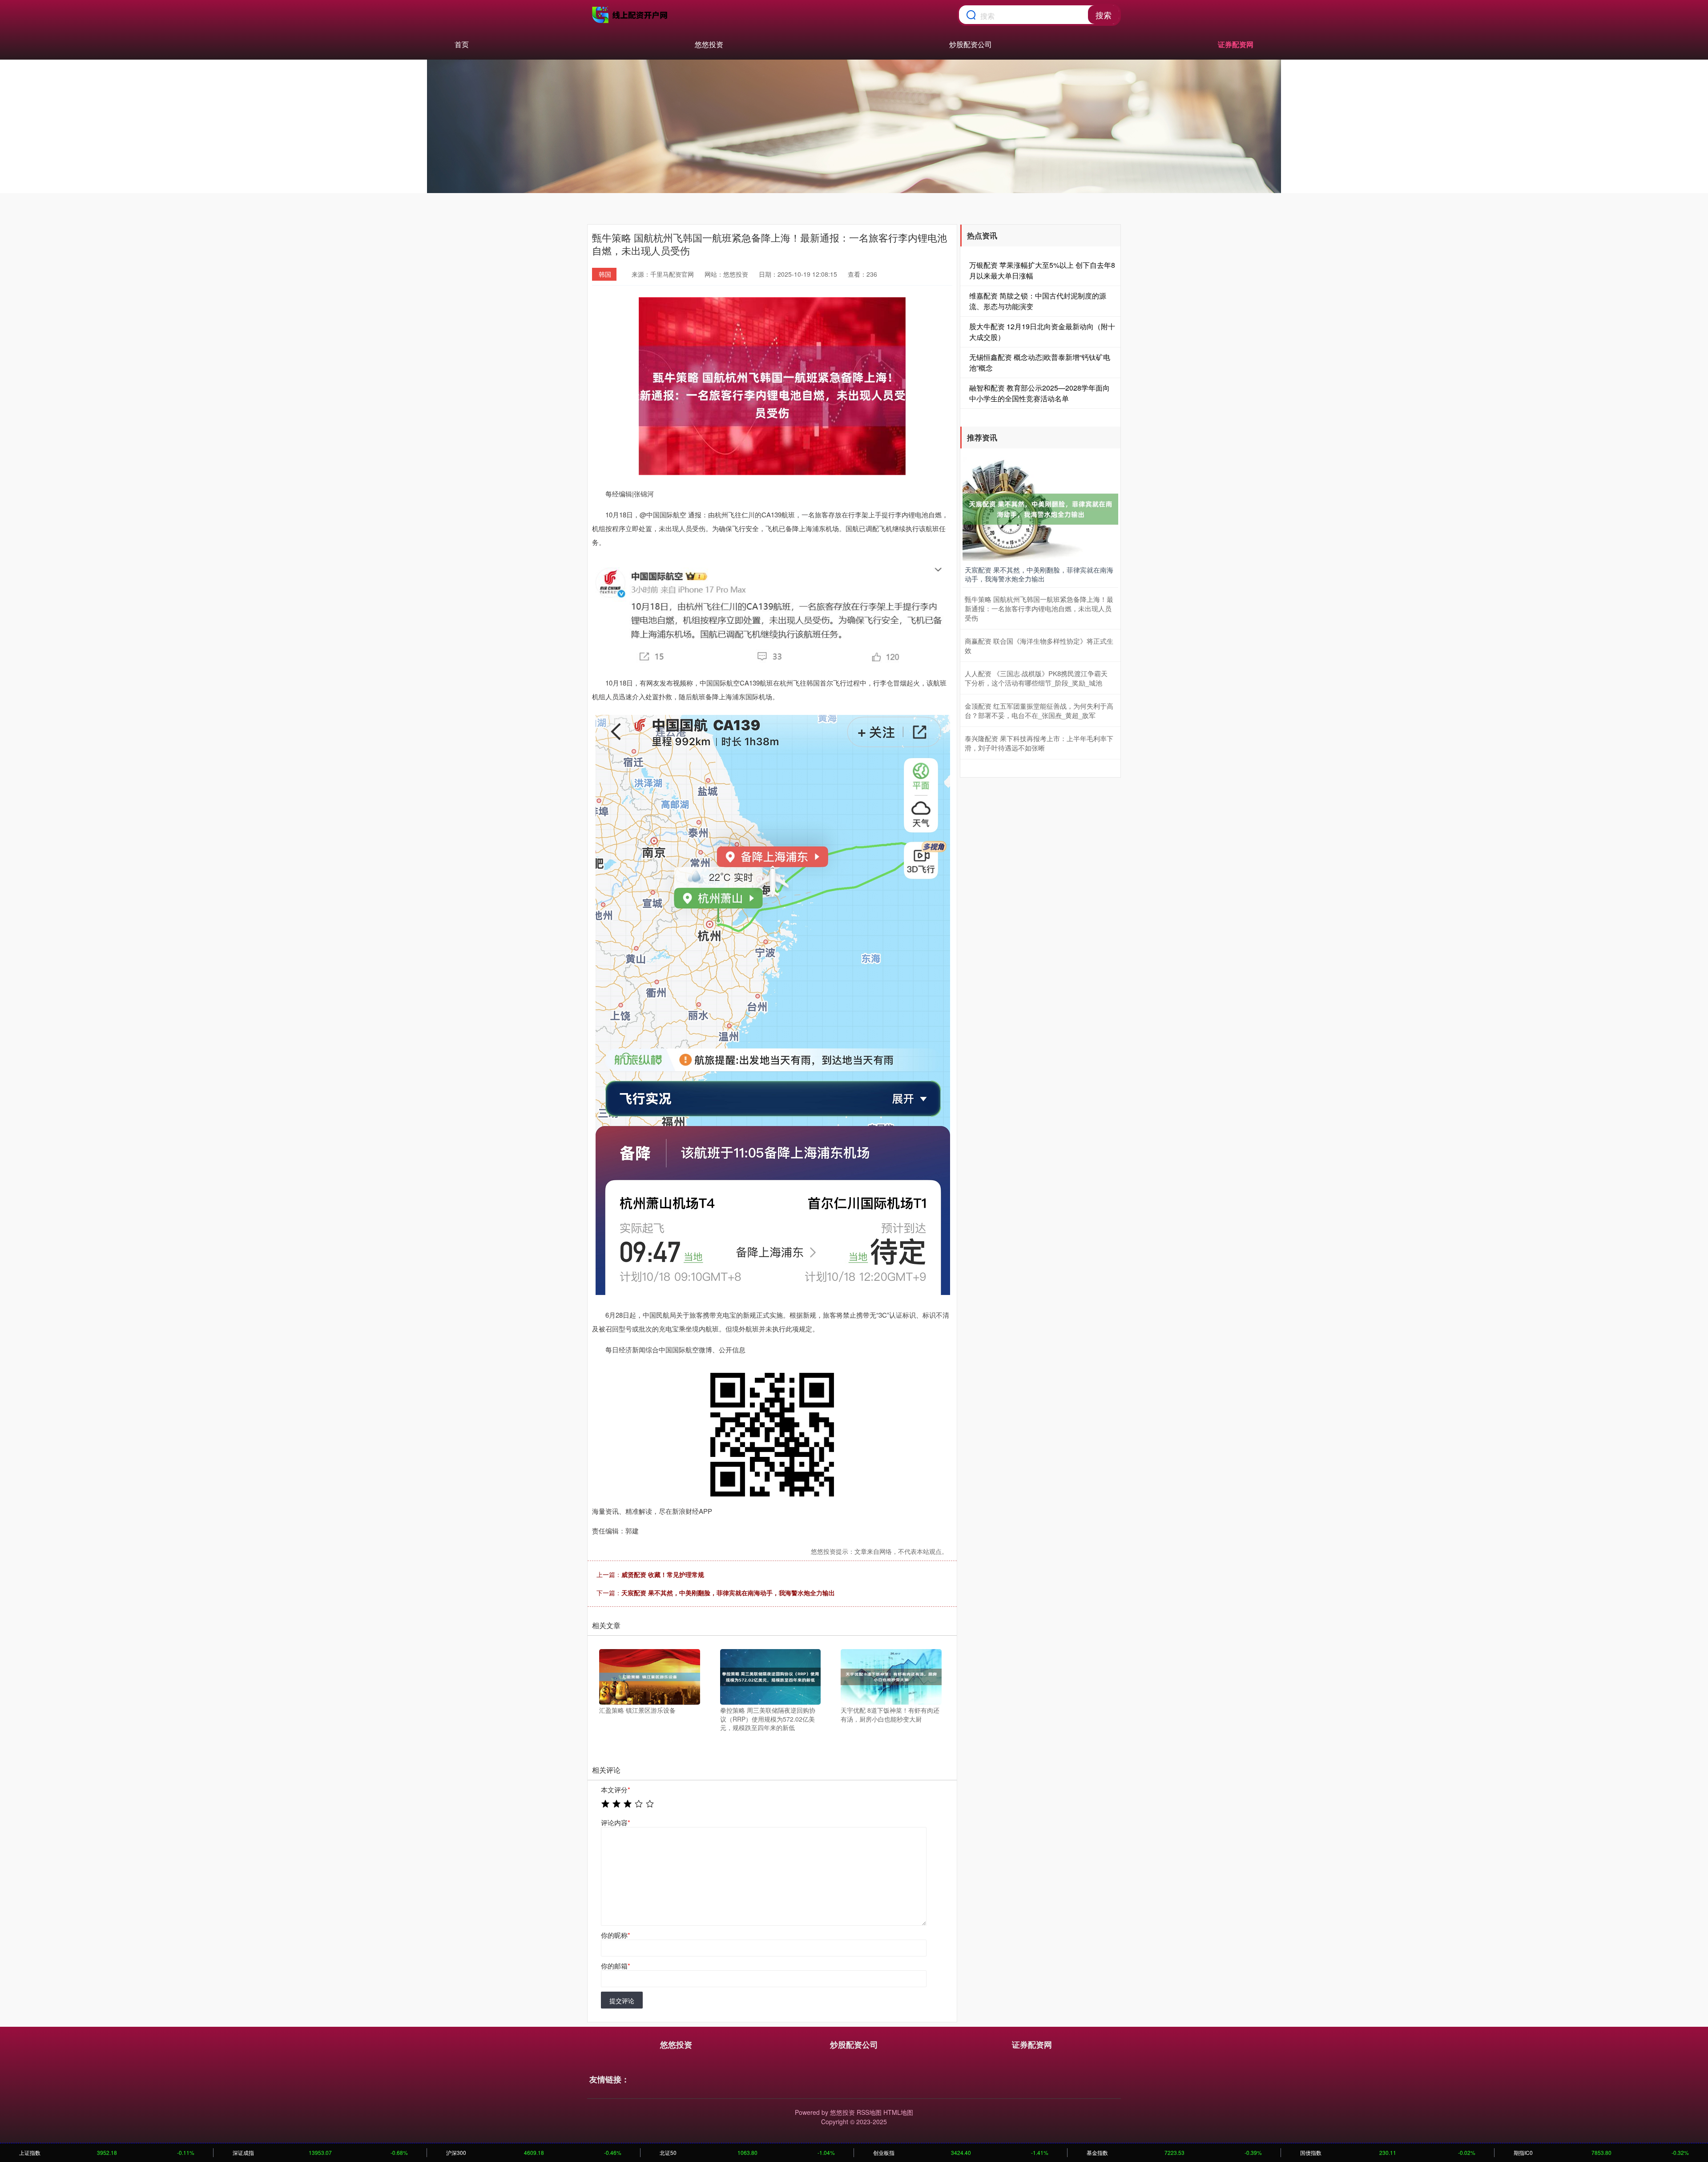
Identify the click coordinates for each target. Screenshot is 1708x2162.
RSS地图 (869, 2112)
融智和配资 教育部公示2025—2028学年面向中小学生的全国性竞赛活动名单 (1039, 393)
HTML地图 (898, 2112)
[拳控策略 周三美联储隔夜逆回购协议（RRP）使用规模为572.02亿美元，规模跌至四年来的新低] (771, 1676)
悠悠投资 (709, 44)
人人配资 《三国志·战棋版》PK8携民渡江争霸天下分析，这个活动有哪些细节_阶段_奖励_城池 (1036, 678)
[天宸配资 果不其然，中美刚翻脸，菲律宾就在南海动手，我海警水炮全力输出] (1040, 508)
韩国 (605, 274)
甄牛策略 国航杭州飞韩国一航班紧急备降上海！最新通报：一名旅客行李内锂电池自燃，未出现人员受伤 (1039, 608)
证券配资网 (1236, 44)
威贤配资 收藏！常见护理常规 (663, 1574)
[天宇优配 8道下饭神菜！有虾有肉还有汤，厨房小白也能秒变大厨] (891, 1676)
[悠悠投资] (631, 15)
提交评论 (622, 2001)
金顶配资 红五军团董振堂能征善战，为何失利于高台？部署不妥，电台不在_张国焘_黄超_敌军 (1039, 710)
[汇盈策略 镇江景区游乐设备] (650, 1676)
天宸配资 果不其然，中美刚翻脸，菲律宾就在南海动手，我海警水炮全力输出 (728, 1593)
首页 (462, 44)
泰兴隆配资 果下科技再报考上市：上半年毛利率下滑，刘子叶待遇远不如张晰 (1039, 743)
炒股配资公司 (971, 44)
